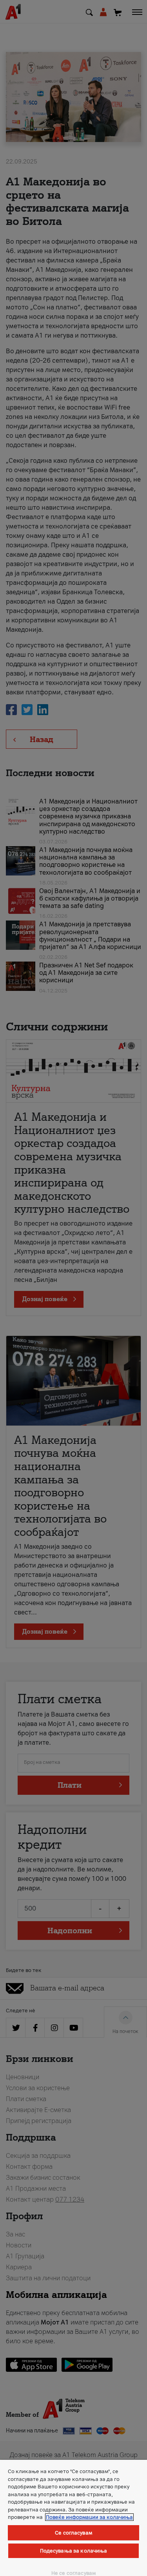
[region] (73, 2518)
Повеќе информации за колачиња (89, 2517)
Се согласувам (73, 2533)
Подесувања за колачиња (74, 2551)
